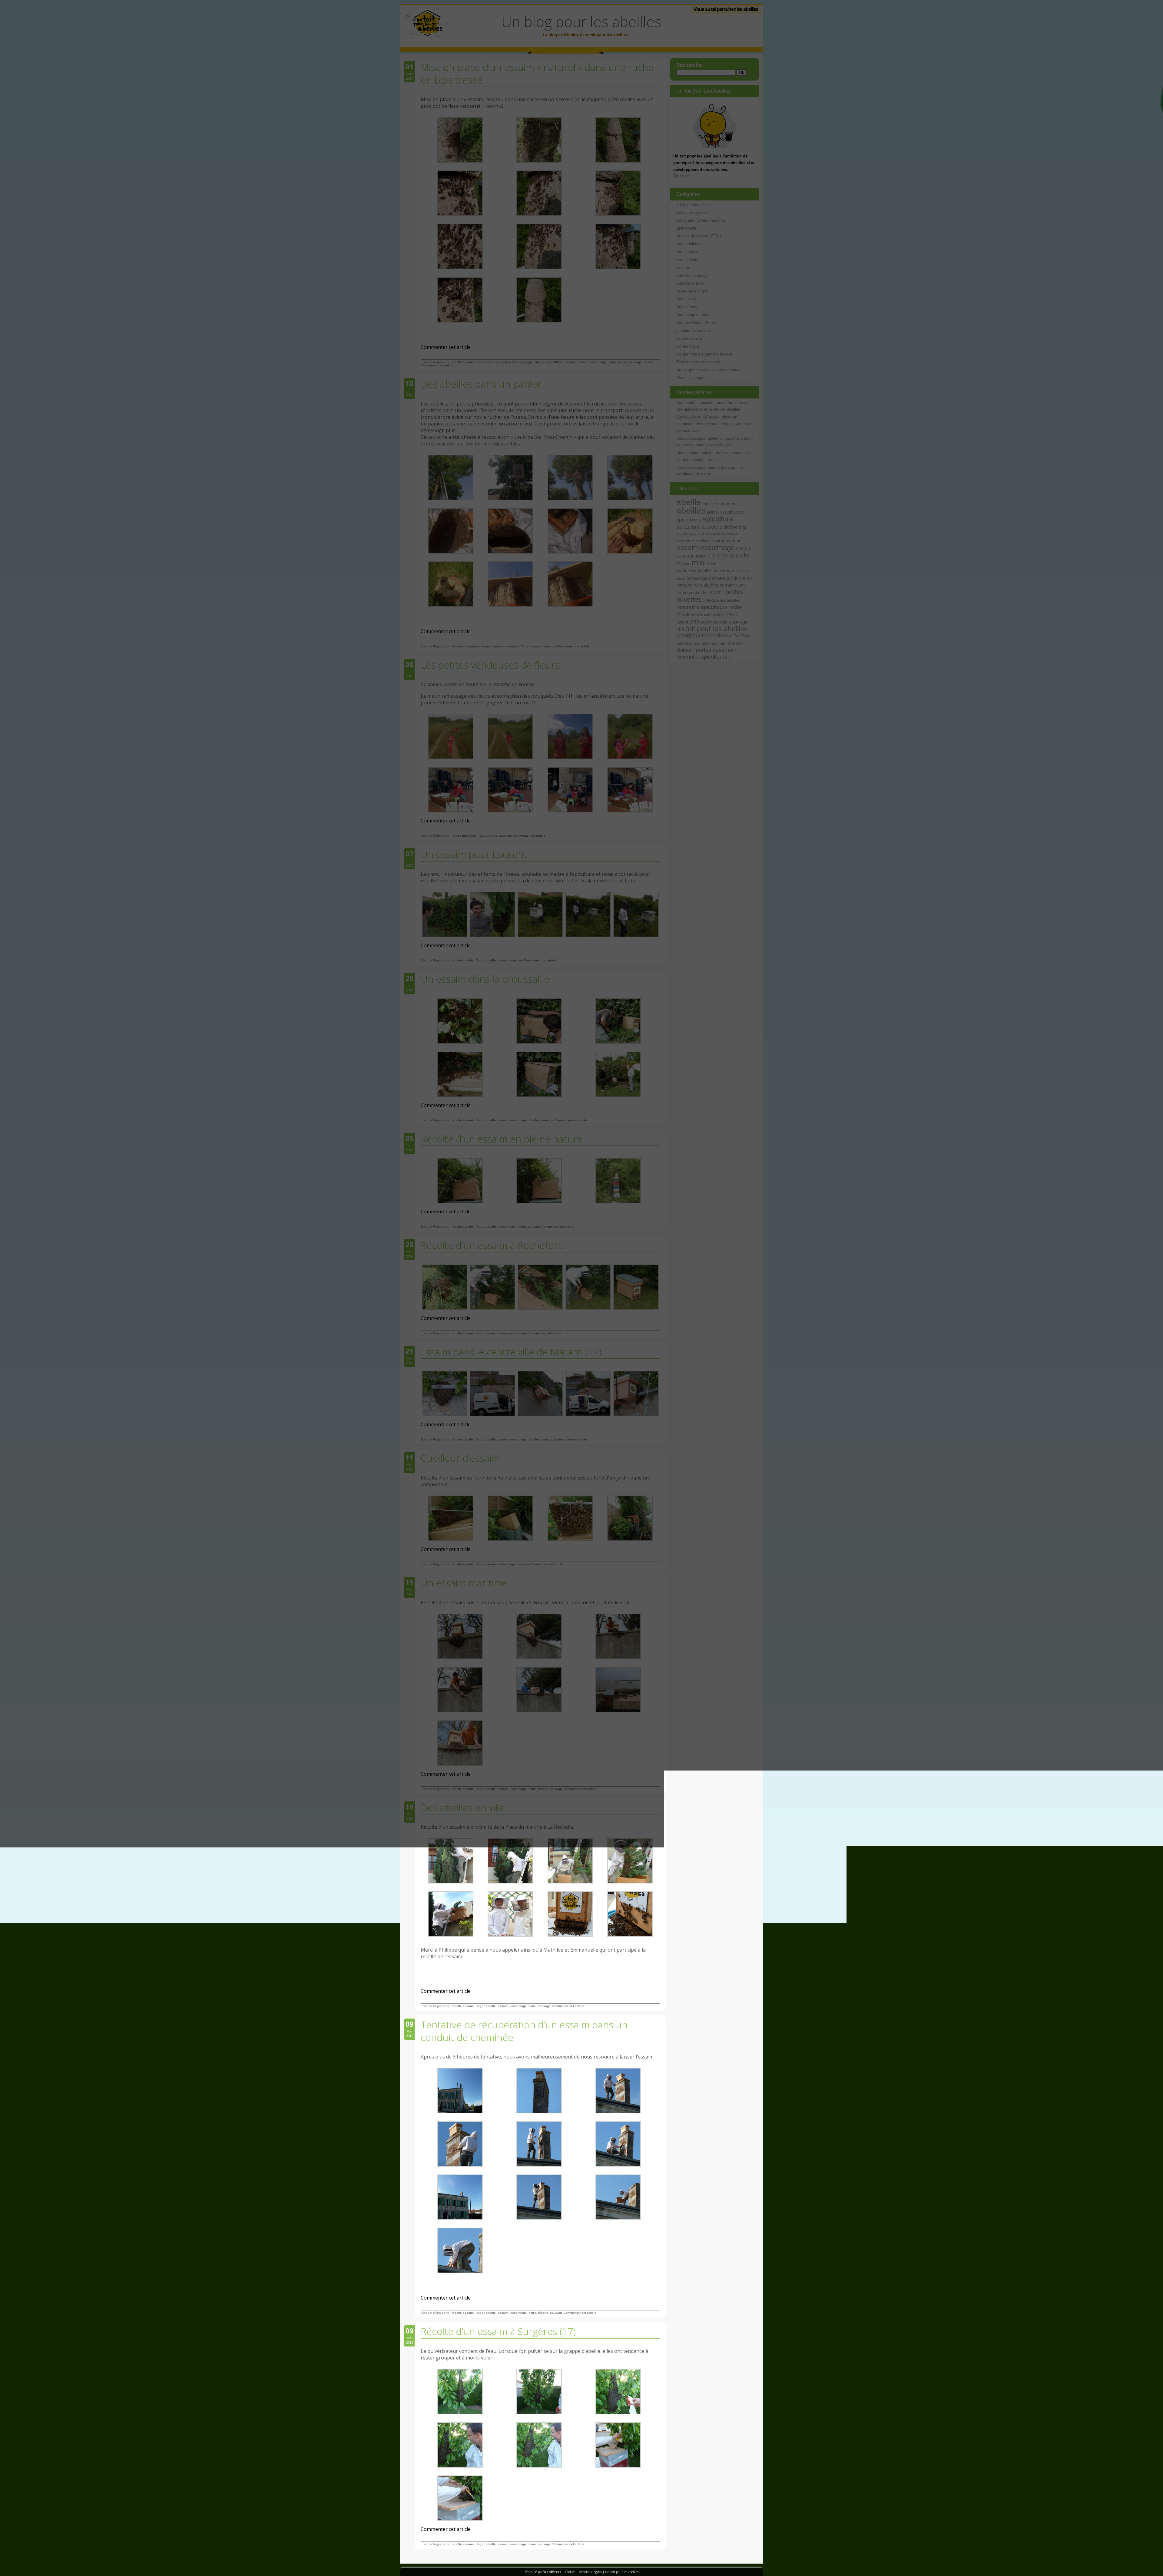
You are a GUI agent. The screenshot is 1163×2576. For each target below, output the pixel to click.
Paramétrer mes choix (91, 2563)
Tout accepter (22, 2563)
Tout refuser (53, 2563)
